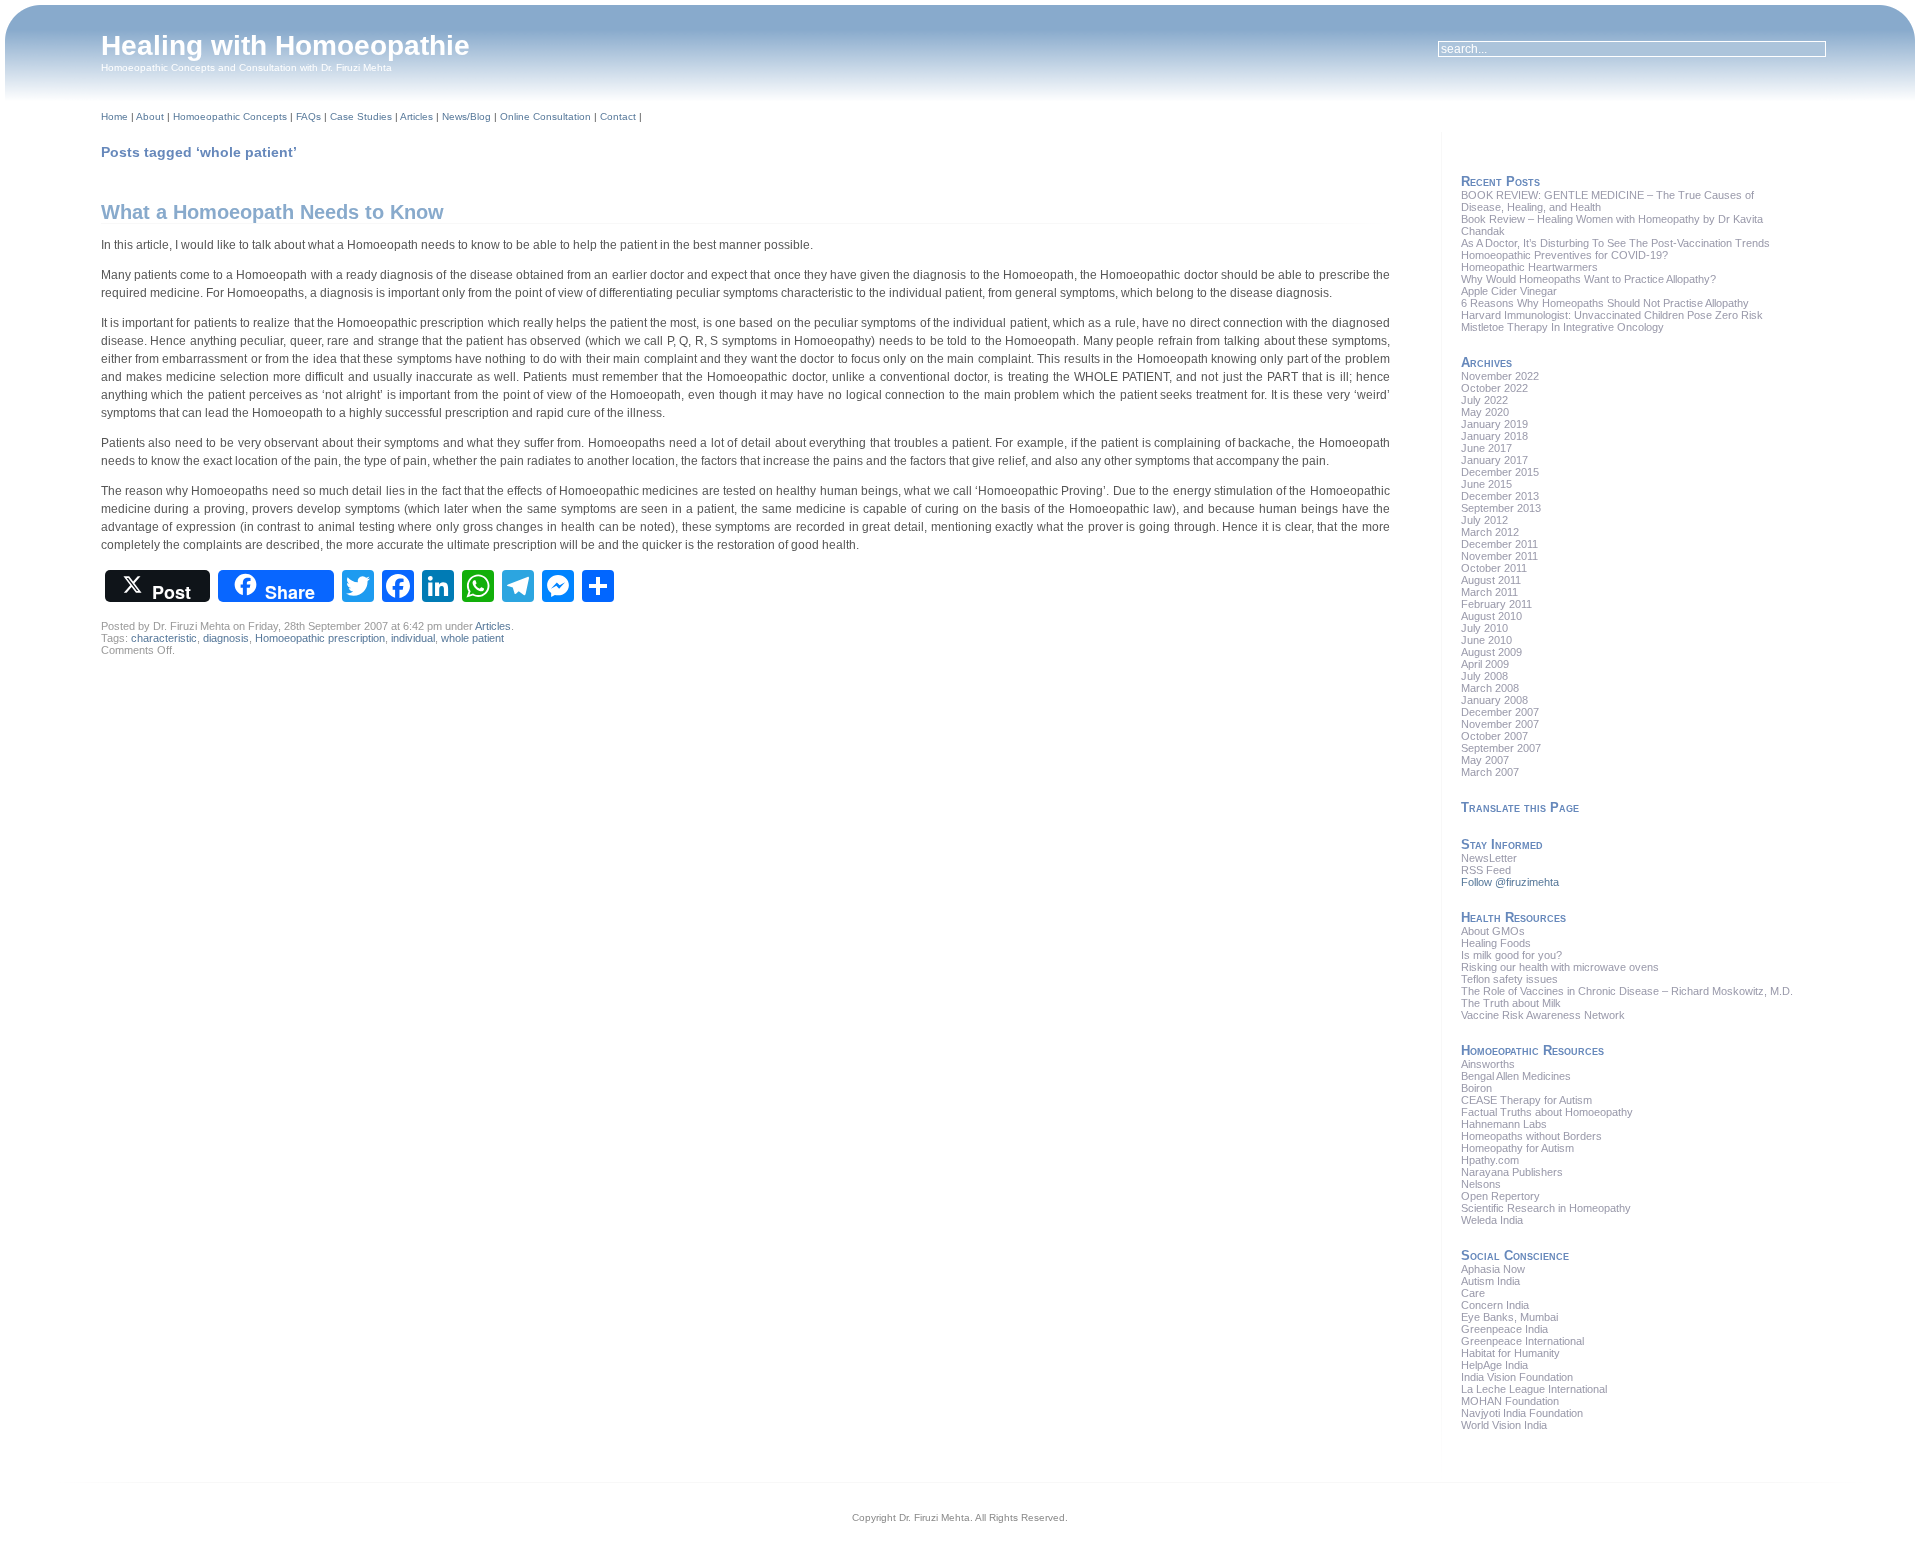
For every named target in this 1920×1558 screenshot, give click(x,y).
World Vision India (1504, 1425)
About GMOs (1493, 931)
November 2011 (1499, 556)
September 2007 (1501, 748)
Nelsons (1481, 1184)
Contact (618, 116)
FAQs (308, 116)
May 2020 (1485, 412)
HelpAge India (1494, 1365)
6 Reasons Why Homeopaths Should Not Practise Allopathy (1605, 303)
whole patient (472, 638)
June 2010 (1486, 640)
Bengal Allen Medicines (1516, 1076)
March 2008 (1490, 688)
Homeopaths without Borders (1531, 1136)
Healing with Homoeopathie (285, 45)
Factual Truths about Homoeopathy (1547, 1112)
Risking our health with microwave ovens (1560, 967)
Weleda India (1492, 1220)
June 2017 (1486, 448)
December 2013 (1500, 496)
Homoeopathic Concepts (230, 116)
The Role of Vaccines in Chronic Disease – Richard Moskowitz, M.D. (1627, 991)
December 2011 (1499, 544)
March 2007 (1490, 772)
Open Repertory (1500, 1196)
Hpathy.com (1490, 1160)
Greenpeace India (1504, 1329)
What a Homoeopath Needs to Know (272, 212)
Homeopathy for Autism (1517, 1148)
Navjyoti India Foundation (1522, 1413)
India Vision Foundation (1517, 1377)
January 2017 (1494, 460)
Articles (416, 116)
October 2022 (1494, 388)
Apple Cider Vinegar (1509, 291)
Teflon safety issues (1509, 979)
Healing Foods (1496, 943)
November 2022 (1500, 376)
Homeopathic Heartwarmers (1529, 267)
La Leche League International (1534, 1389)
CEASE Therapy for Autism (1526, 1100)
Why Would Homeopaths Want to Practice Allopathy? (1588, 279)
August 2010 (1491, 616)
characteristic (164, 638)
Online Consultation (545, 116)
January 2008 (1494, 700)
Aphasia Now (1493, 1269)
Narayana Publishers (1512, 1172)
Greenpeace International (1522, 1341)
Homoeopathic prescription (320, 638)
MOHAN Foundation (1510, 1401)
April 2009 (1485, 664)
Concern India (1495, 1305)
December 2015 (1500, 472)
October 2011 (1494, 568)
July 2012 (1484, 520)
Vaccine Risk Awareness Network (1543, 1015)
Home (114, 116)
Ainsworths (1488, 1064)
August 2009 (1491, 652)
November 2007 (1500, 724)
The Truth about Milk (1511, 1003)
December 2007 (1500, 712)
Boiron (1476, 1088)
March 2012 (1490, 532)
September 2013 (1501, 508)
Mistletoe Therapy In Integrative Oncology (1562, 327)
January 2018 (1494, 436)
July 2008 (1484, 676)
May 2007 (1485, 760)
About (150, 116)
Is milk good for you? (1511, 955)
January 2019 (1494, 424)
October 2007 (1494, 736)
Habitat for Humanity (1510, 1353)
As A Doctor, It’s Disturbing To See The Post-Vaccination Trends (1615, 243)
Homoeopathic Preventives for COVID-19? (1564, 255)
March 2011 (1489, 592)
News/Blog (466, 116)
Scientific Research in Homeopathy (1546, 1208)
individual (413, 638)
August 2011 (1491, 580)
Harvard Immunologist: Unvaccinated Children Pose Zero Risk (1612, 315)
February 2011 (1496, 604)
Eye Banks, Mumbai (1509, 1317)
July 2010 (1484, 628)
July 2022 (1484, 400)
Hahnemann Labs (1504, 1124)
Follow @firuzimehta (1510, 882)
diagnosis (226, 638)
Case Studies (361, 116)
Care (1473, 1293)
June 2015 (1486, 484)
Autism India (1490, 1281)
